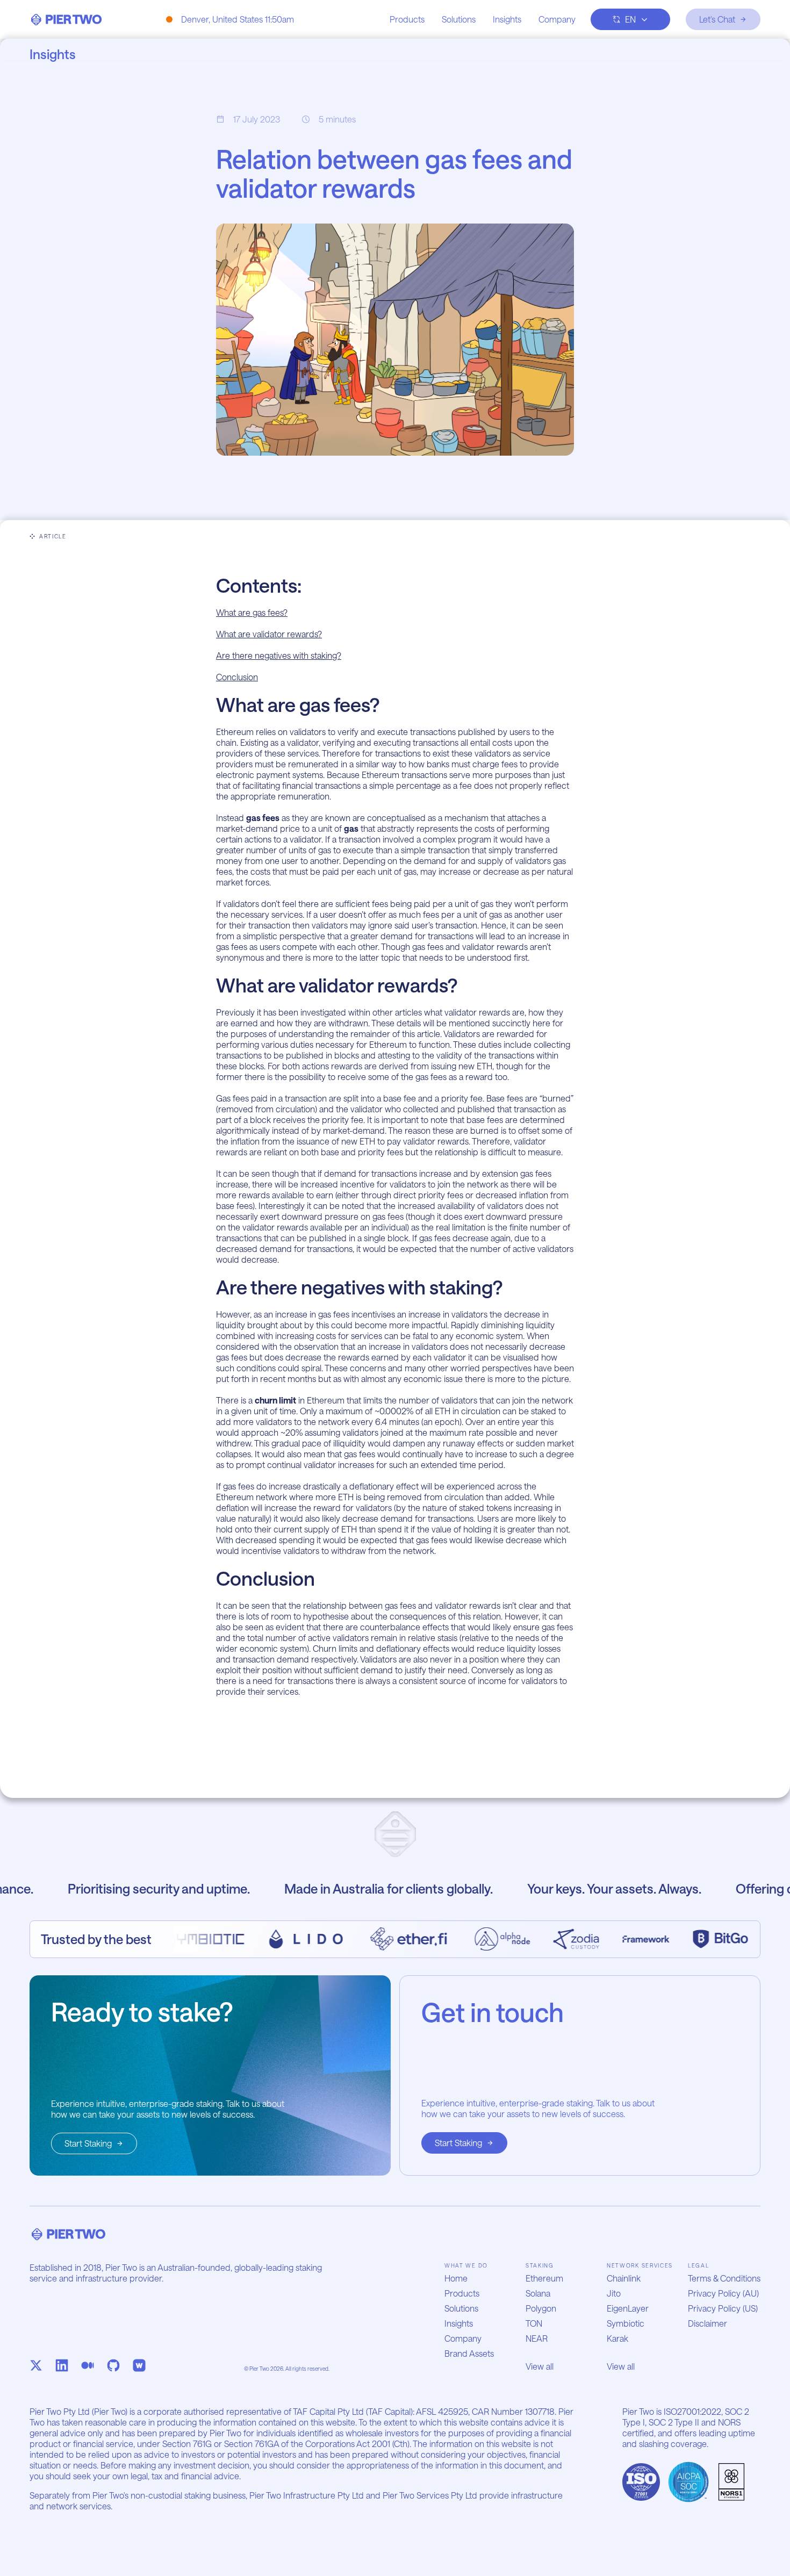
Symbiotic (626, 2323)
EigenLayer (628, 2308)
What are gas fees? (252, 612)
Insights (507, 19)
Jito (614, 2293)
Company (557, 19)
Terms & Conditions (724, 2278)
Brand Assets (469, 2353)
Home (456, 2278)
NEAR (537, 2338)
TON (534, 2323)
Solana (538, 2293)
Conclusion (237, 677)
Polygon (541, 2308)
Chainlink (624, 2278)
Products (407, 19)
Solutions (459, 19)
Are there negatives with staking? (279, 655)
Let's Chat (717, 19)
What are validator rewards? (269, 634)
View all (540, 2366)
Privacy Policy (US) (723, 2308)
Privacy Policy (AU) (723, 2293)
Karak (617, 2338)
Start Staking (88, 2143)
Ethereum (544, 2278)
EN (630, 19)
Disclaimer (708, 2323)
